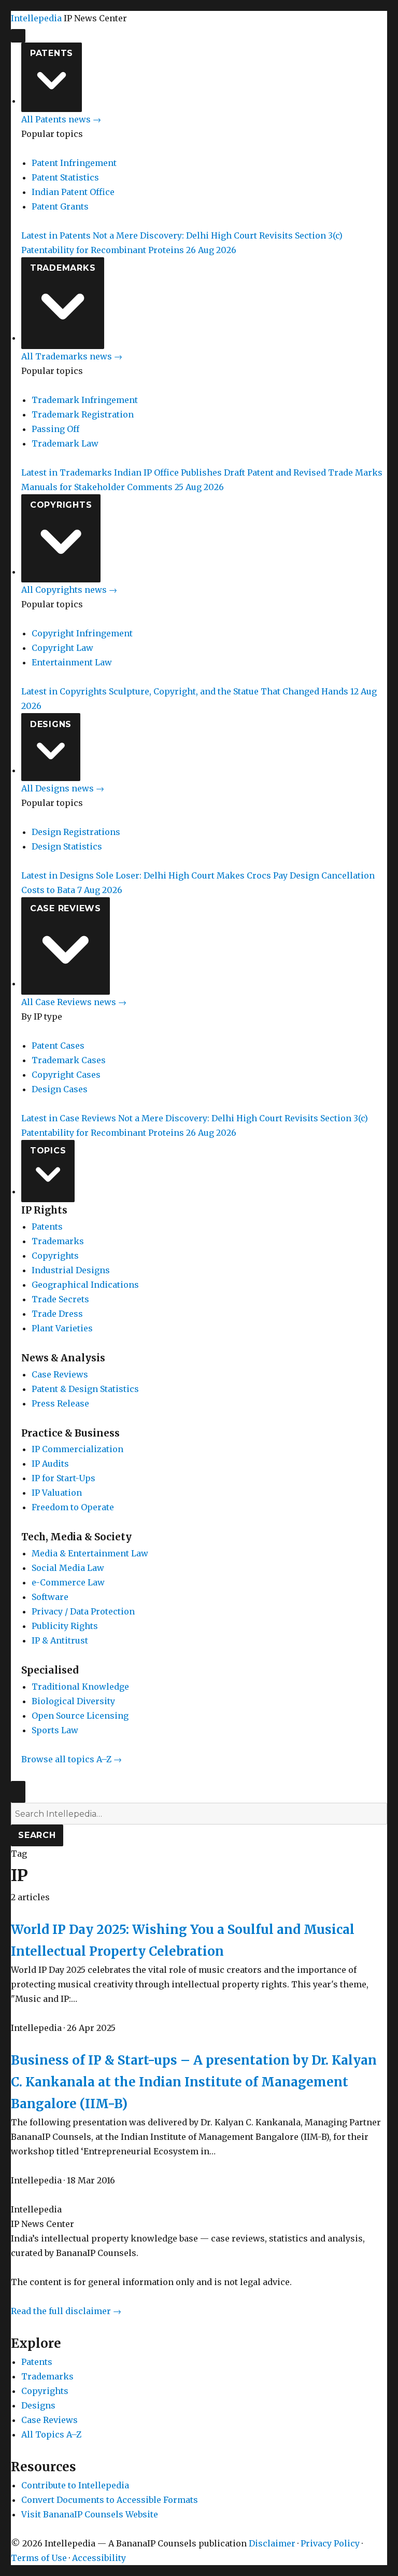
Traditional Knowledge (80, 1687)
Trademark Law (65, 443)
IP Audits (50, 1464)
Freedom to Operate (73, 1507)
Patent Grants (60, 206)
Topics (48, 1151)
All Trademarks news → (72, 356)
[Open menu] (18, 36)
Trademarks (63, 268)
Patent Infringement (74, 163)
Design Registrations (76, 832)
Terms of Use (39, 2558)
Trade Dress (57, 1314)
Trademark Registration (83, 414)
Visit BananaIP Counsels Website (90, 2514)
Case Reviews (66, 908)
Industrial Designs (71, 1270)
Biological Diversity (73, 1701)
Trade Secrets (60, 1299)
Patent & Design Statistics (85, 1389)
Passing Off (55, 429)
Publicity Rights (65, 1626)
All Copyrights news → (69, 590)
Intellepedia (36, 18)
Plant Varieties (62, 1328)
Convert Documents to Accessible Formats (110, 2500)
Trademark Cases (69, 1060)
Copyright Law (62, 648)
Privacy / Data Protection (83, 1611)
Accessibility (99, 2558)
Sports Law (55, 1730)
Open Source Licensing (80, 1716)
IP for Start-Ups (63, 1478)
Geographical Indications (85, 1285)
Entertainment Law (72, 662)
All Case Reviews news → (74, 1002)
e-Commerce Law (68, 1582)
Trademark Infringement (85, 400)
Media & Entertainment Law (90, 1553)
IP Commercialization (77, 1449)
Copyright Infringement (82, 633)
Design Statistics (67, 846)
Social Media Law (68, 1568)
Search (37, 1835)
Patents (52, 53)
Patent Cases (58, 1046)
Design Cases (60, 1089)
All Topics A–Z (51, 2434)
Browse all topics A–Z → (72, 1759)
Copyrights (61, 505)
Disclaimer (272, 2543)
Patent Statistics (65, 177)
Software (50, 1597)
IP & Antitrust (60, 1640)
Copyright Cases (66, 1075)
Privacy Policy (330, 2543)
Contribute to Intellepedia (75, 2485)
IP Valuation (57, 1493)
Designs (51, 724)
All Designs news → (63, 788)
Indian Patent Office (73, 192)
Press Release (60, 1403)
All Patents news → (61, 119)
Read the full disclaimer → (66, 2311)
